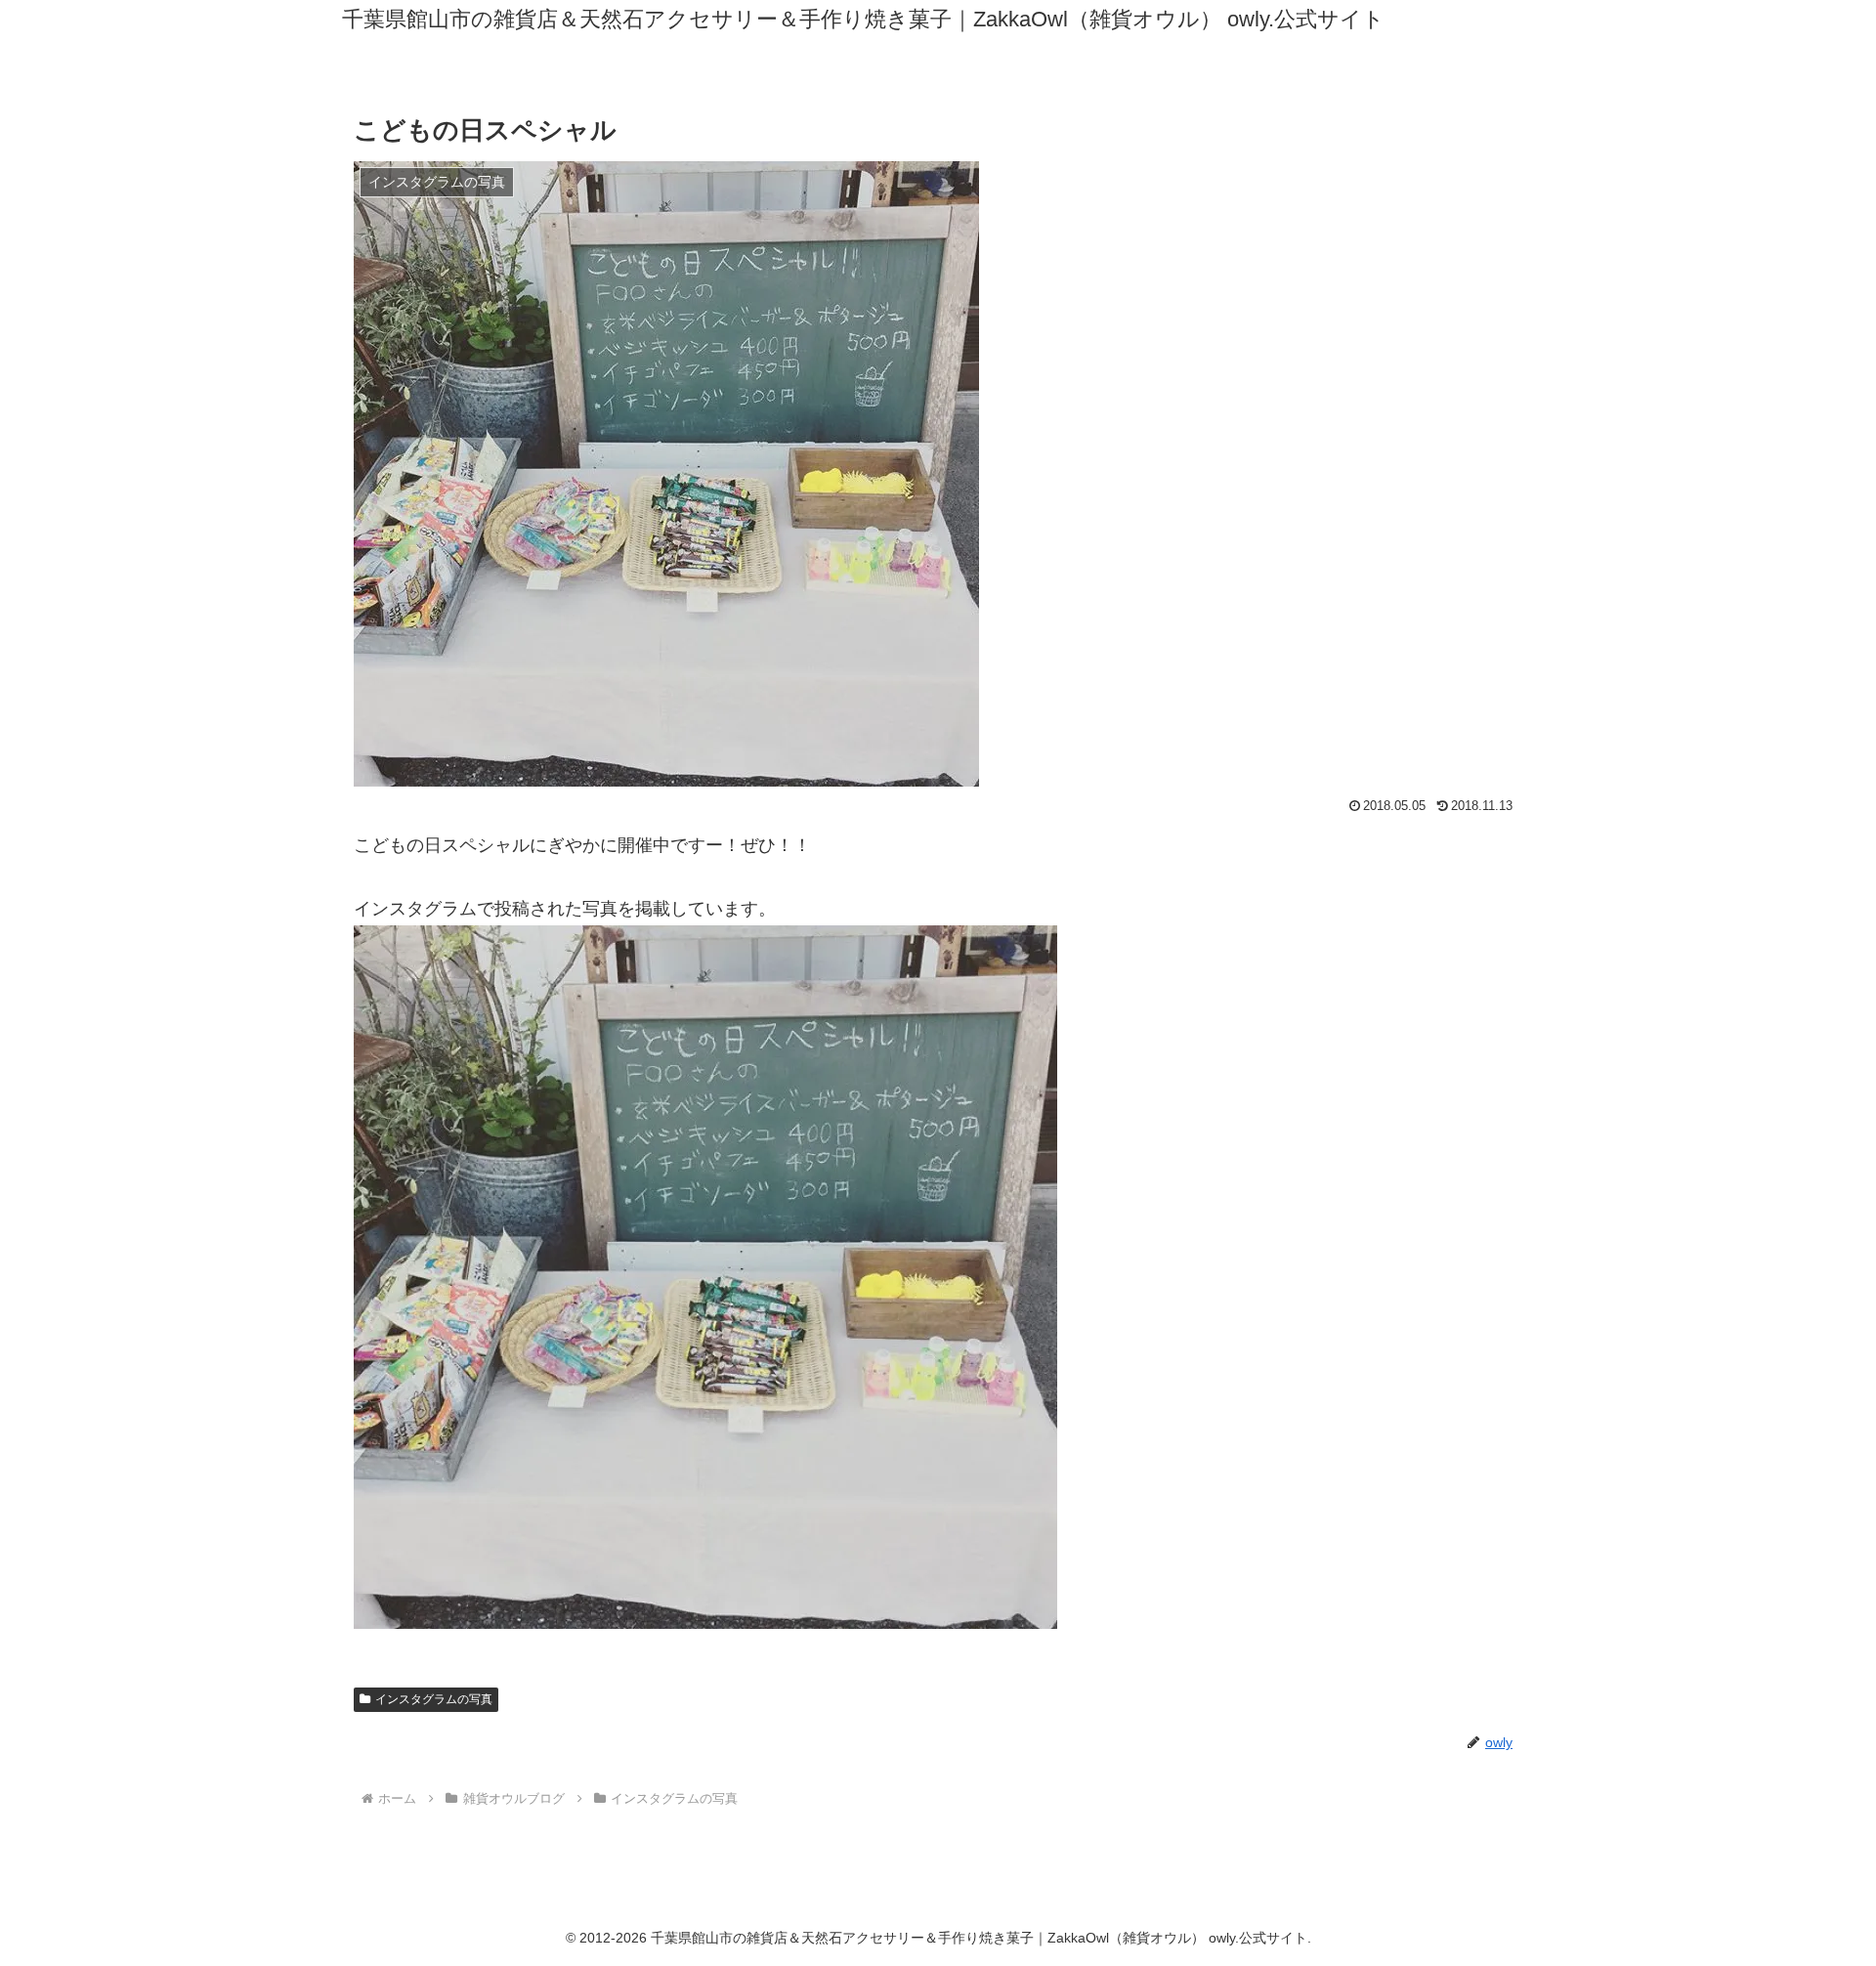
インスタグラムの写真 (434, 1699)
